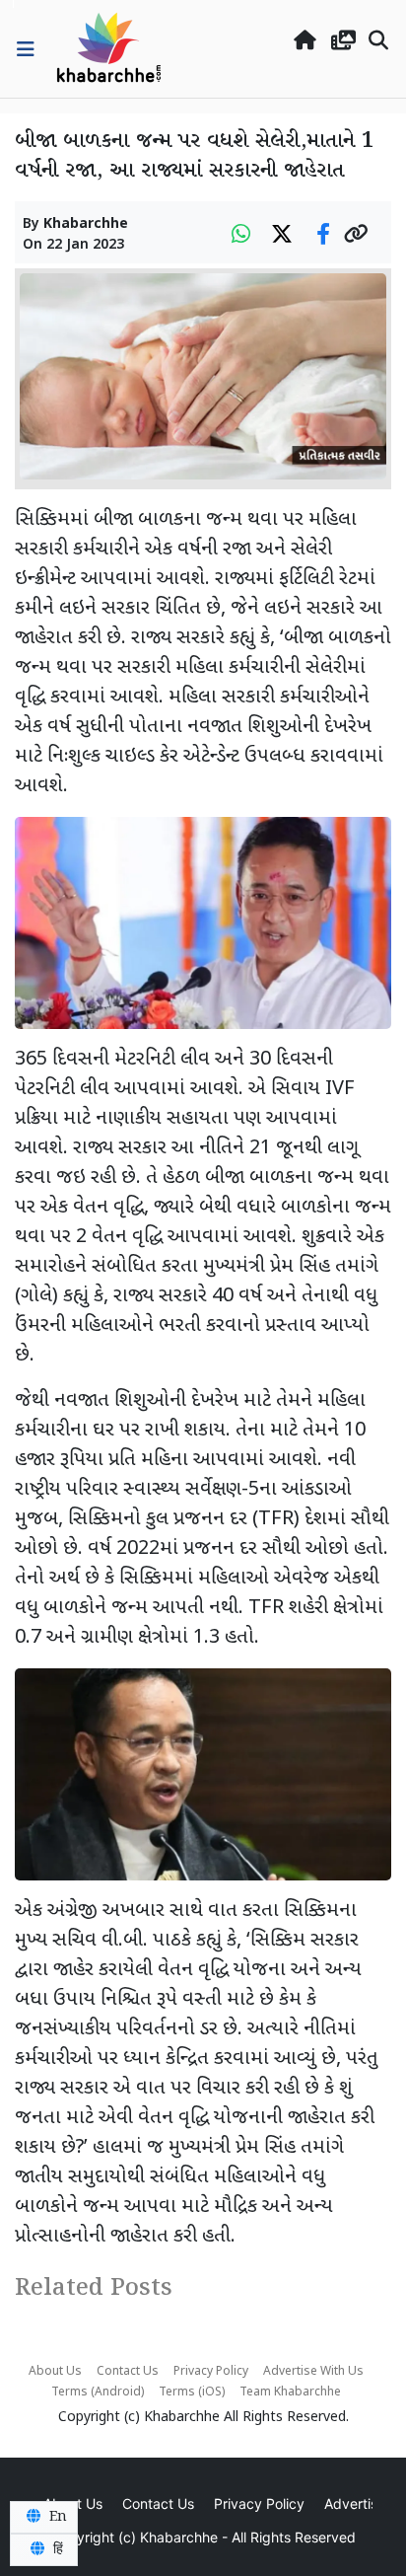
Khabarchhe (86, 224)
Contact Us (128, 2372)
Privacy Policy (211, 2372)
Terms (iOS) (192, 2392)
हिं (56, 2549)
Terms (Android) (98, 2392)
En (56, 2517)
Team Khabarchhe (290, 2392)
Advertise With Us (313, 2372)
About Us (55, 2372)
